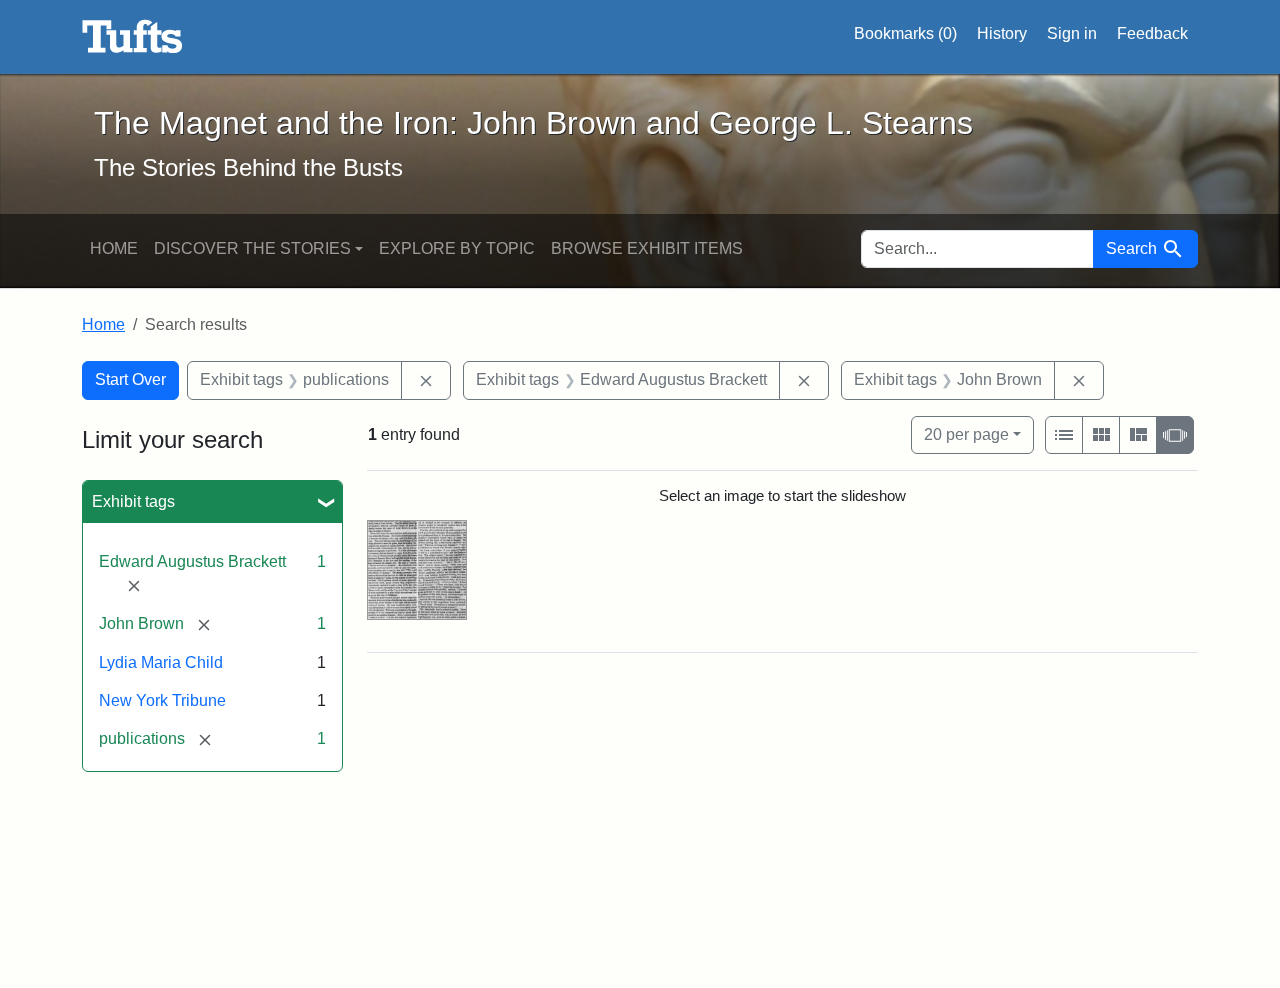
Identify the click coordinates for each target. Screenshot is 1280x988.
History (1002, 33)
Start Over (130, 379)
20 (966, 434)
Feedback (1152, 33)
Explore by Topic (457, 248)
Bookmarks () (905, 33)
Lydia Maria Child (161, 662)
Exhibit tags (133, 501)
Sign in (1072, 33)
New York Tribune (162, 700)
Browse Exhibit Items (647, 248)
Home (114, 248)
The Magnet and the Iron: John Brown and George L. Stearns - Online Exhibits (132, 37)
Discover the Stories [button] (252, 248)
